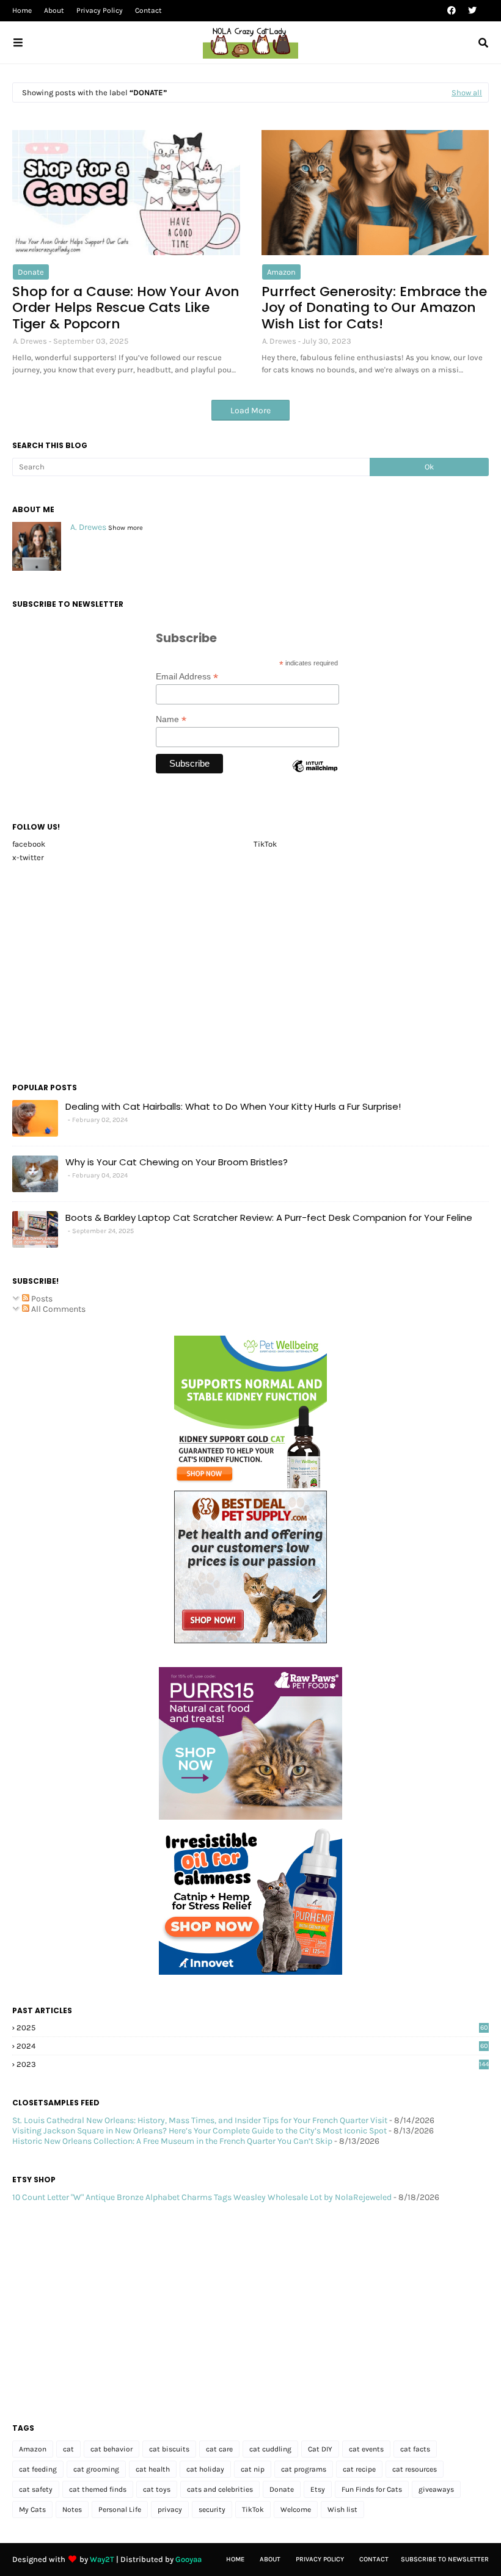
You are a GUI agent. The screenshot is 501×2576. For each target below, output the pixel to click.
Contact (148, 10)
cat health (153, 2469)
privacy (170, 2509)
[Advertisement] (250, 969)
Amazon (281, 272)
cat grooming (96, 2469)
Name (171, 719)
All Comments (57, 1309)
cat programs (304, 2469)
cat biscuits (169, 2449)
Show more (126, 528)
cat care (219, 2449)
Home (22, 10)
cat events (366, 2449)
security (212, 2509)
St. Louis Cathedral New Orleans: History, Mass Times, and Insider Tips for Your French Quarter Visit (200, 2120)
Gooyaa (188, 2559)
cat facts (415, 2449)
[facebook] (452, 11)
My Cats (32, 2509)
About (54, 10)
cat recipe (359, 2469)
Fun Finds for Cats (372, 2489)
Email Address (187, 677)
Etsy (318, 2489)
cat (68, 2449)
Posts (41, 1299)
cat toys (157, 2489)
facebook (29, 844)
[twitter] (471, 11)
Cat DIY (320, 2449)
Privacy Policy (100, 10)
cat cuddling (270, 2449)
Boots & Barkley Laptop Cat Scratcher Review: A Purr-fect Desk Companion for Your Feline (269, 1217)
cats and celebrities (220, 2489)
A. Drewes (30, 341)
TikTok (265, 844)
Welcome (296, 2509)
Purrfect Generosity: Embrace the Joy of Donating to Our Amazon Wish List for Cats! (374, 308)
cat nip (253, 2469)
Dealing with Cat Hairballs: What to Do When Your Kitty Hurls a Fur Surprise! (233, 1106)
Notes (72, 2509)
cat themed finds (98, 2489)
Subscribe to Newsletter (445, 2559)
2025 (252, 2028)
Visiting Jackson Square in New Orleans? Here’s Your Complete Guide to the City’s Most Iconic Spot (199, 2131)
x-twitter (28, 857)
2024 (252, 2046)
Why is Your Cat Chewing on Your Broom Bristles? (177, 1162)
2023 (253, 2064)
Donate (31, 272)
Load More (250, 411)
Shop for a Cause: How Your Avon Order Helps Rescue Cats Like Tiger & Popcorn (126, 308)
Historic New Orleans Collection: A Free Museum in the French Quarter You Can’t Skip (172, 2141)
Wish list (342, 2509)
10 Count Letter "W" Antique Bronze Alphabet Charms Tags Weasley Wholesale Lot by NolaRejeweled (202, 2197)
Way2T (102, 2559)
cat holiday (205, 2469)
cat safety (36, 2489)
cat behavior (112, 2449)
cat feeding (38, 2469)
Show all (467, 92)
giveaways (436, 2489)
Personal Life (120, 2509)
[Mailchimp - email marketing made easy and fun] (315, 776)
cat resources (415, 2469)
